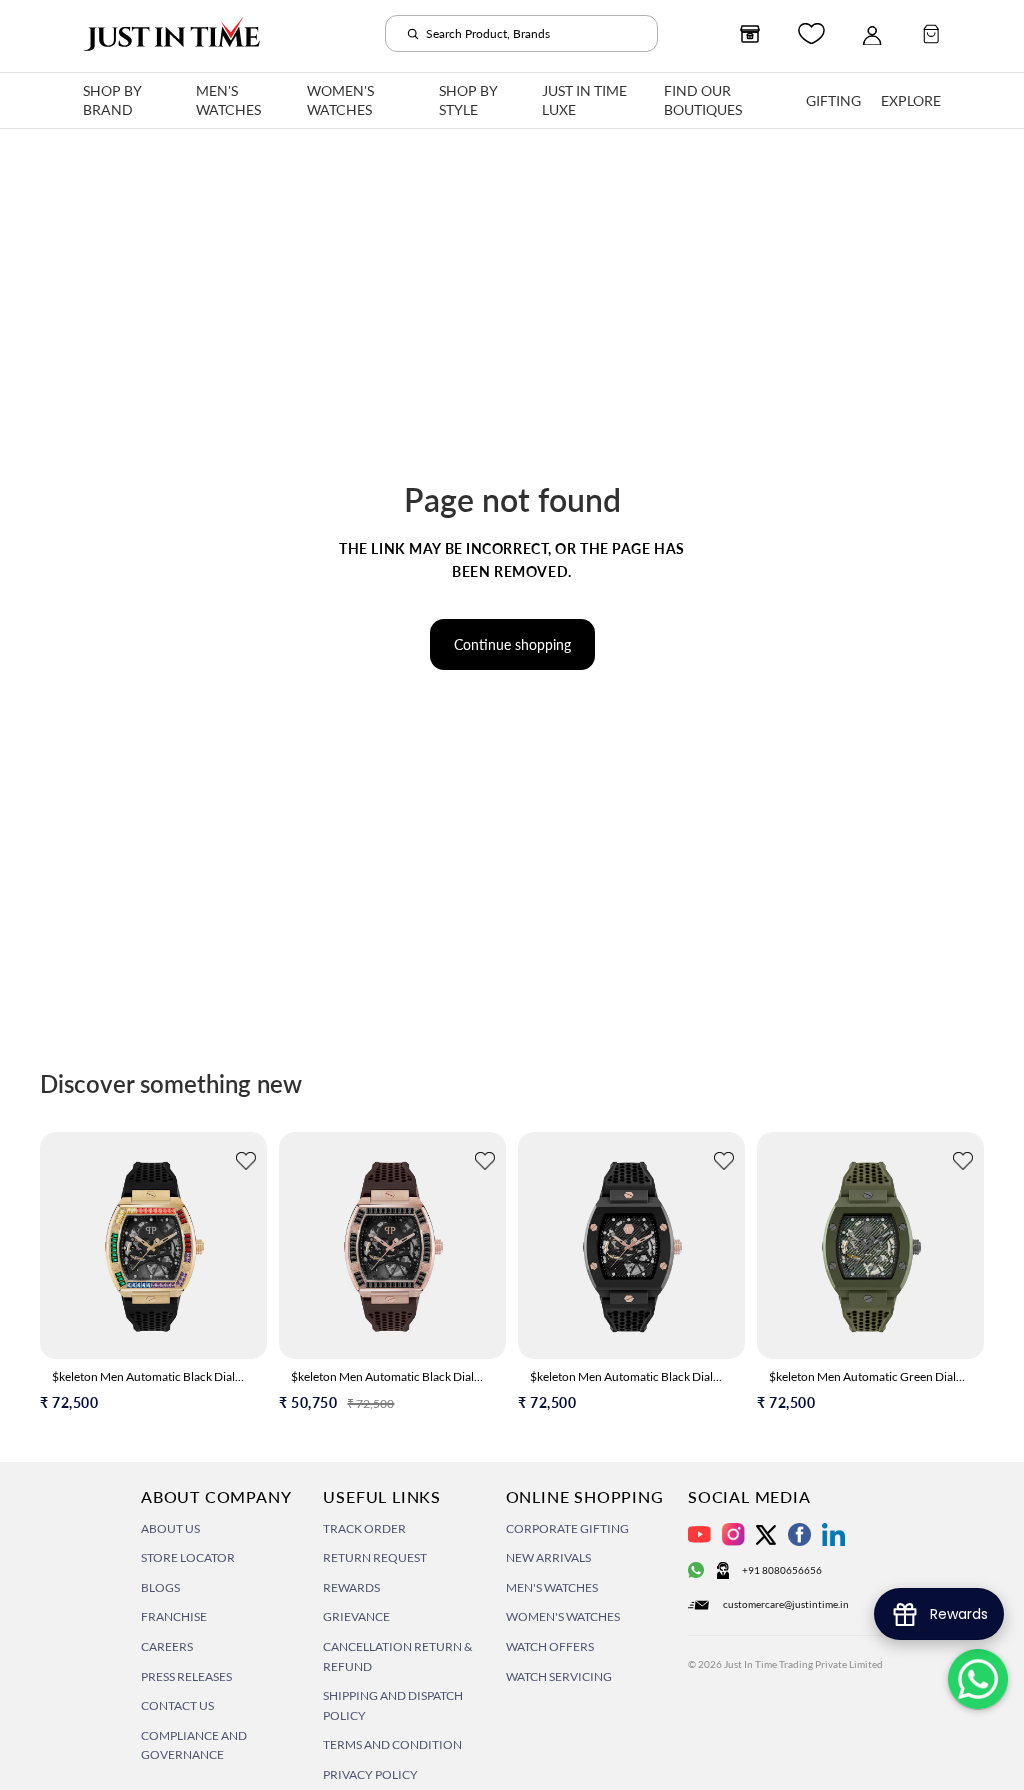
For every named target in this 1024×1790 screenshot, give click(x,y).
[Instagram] (733, 1534)
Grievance (356, 1616)
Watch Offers (550, 1646)
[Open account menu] (872, 34)
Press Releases (186, 1676)
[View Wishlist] (811, 33)
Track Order (364, 1528)
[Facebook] (799, 1534)
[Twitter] (766, 1535)
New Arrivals (548, 1557)
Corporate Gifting (567, 1528)
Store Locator (188, 1557)
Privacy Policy (370, 1774)
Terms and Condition (392, 1744)
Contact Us (177, 1705)
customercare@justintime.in (786, 1604)
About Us (170, 1528)
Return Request (375, 1557)
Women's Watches (563, 1616)
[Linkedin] (833, 1534)
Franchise (174, 1616)
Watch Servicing (559, 1676)
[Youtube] (699, 1534)
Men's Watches (552, 1587)
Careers (167, 1646)
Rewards (351, 1587)
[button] (246, 1163)
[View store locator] (750, 34)
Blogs (160, 1587)
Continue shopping (512, 644)
